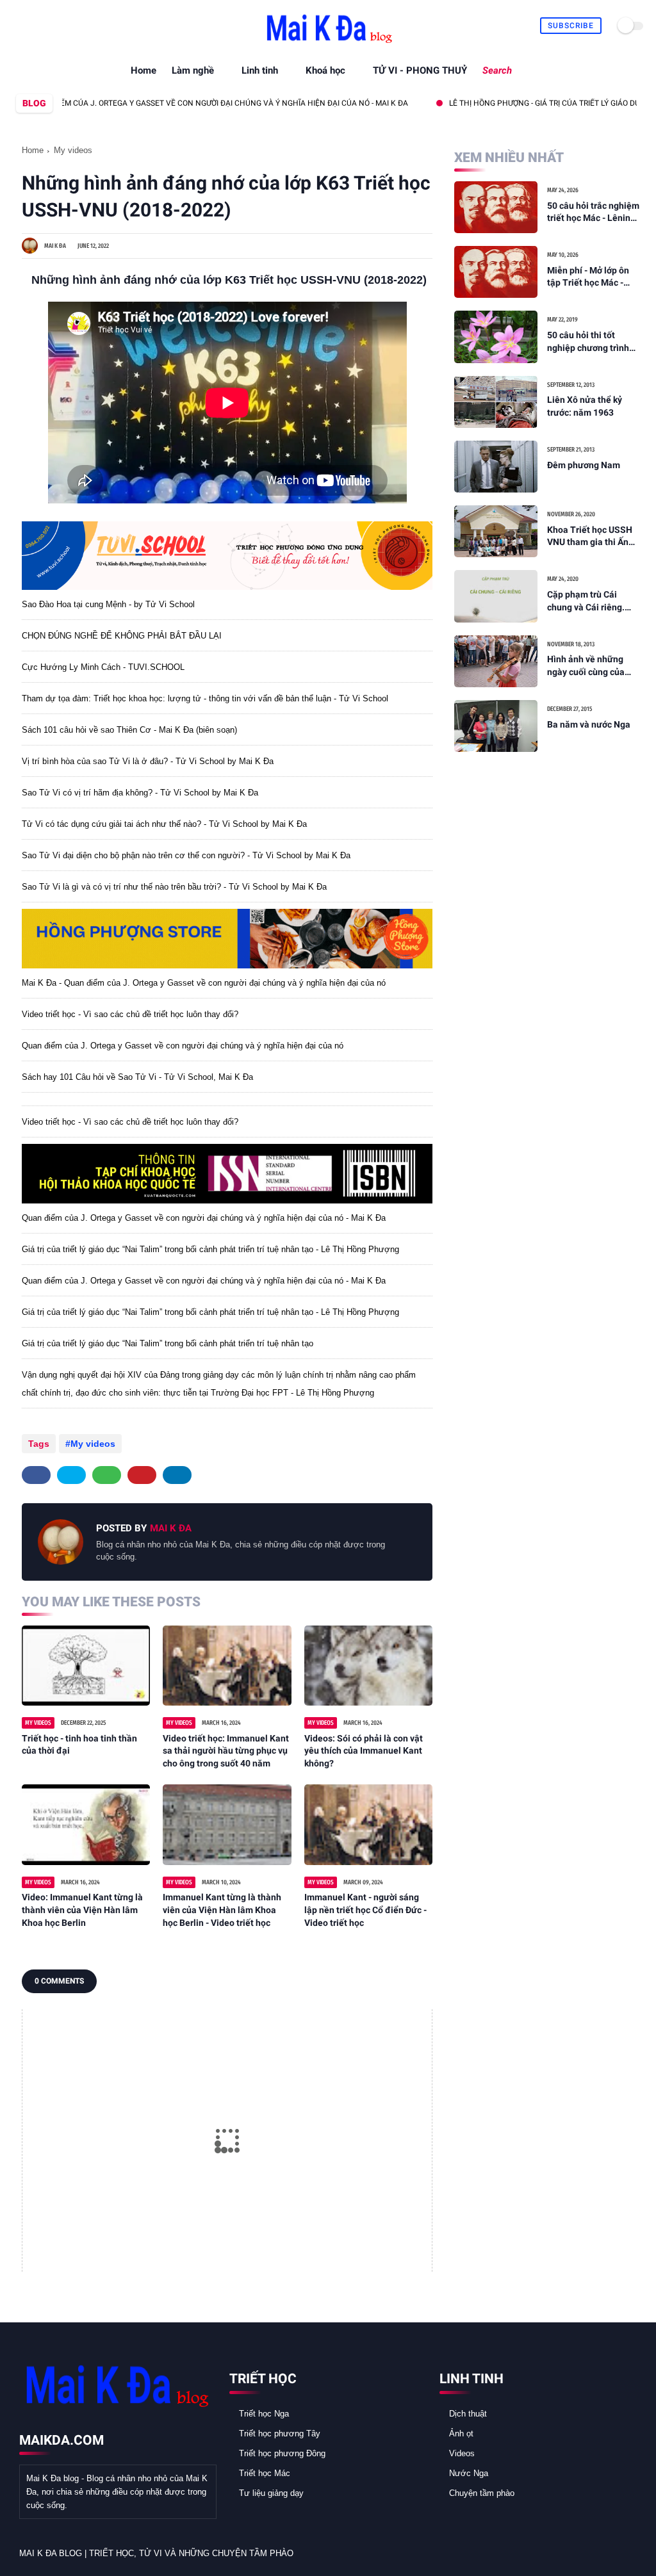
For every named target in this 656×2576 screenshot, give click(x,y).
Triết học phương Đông (282, 2453)
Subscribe (571, 26)
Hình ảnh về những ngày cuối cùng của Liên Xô (586, 666)
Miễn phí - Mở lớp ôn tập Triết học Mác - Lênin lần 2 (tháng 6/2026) (588, 277)
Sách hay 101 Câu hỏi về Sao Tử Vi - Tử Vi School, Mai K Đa (137, 1077)
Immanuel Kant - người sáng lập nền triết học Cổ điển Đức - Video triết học (365, 1910)
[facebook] (20, 26)
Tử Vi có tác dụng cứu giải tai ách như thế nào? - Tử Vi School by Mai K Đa (164, 824)
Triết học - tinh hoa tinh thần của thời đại (79, 1745)
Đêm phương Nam (584, 465)
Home (143, 70)
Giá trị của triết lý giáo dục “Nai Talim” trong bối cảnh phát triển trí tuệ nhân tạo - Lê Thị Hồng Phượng (210, 1249)
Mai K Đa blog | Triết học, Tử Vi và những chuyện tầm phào (156, 2553)
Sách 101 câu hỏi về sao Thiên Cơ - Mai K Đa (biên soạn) (129, 730)
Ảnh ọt (461, 2433)
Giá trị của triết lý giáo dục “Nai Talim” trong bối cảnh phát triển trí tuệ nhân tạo (168, 1343)
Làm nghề (193, 70)
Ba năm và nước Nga (589, 724)
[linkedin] (177, 1475)
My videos (73, 150)
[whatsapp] (50, 26)
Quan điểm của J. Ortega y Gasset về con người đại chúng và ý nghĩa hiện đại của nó (183, 1046)
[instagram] (64, 26)
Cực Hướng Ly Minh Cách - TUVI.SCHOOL (103, 667)
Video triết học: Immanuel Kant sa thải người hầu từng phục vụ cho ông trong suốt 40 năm (226, 1751)
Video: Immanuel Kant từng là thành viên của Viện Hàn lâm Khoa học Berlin (82, 1910)
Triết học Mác (265, 2473)
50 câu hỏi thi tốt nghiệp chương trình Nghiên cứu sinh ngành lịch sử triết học (594, 342)
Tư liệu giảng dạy (271, 2493)
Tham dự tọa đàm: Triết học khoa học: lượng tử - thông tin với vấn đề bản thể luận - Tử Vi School (205, 698)
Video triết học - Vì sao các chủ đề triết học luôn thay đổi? (130, 1014)
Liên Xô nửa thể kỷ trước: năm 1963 (585, 406)
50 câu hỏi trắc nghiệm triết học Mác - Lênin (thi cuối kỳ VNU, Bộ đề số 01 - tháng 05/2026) (593, 213)
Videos (462, 2453)
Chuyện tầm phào (482, 2493)
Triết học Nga (264, 2414)
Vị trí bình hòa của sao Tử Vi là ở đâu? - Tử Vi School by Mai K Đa (148, 761)
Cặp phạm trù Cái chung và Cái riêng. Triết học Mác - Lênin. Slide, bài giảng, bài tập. (591, 601)
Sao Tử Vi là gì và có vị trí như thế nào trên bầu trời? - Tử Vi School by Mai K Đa (174, 887)
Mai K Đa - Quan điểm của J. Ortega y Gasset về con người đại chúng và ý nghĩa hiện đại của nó (204, 983)
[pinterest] (142, 1475)
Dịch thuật (468, 2414)
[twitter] (35, 26)
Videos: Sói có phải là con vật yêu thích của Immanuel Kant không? (364, 1751)
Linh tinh (260, 70)
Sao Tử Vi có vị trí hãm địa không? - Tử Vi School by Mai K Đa (140, 793)
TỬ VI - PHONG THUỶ (420, 70)
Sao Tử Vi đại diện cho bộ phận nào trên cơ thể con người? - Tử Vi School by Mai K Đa (186, 855)
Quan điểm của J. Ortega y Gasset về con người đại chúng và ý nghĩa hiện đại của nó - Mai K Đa (204, 1218)
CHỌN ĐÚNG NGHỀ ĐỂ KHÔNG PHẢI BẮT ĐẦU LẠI (122, 636)
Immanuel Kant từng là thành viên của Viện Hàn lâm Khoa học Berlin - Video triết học (222, 1910)
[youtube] (79, 26)
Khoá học (325, 70)
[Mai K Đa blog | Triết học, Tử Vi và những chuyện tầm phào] (328, 45)
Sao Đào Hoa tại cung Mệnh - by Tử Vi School (108, 604)
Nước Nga (469, 2473)
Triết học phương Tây (280, 2433)
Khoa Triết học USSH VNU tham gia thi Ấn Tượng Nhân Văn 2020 (593, 537)
